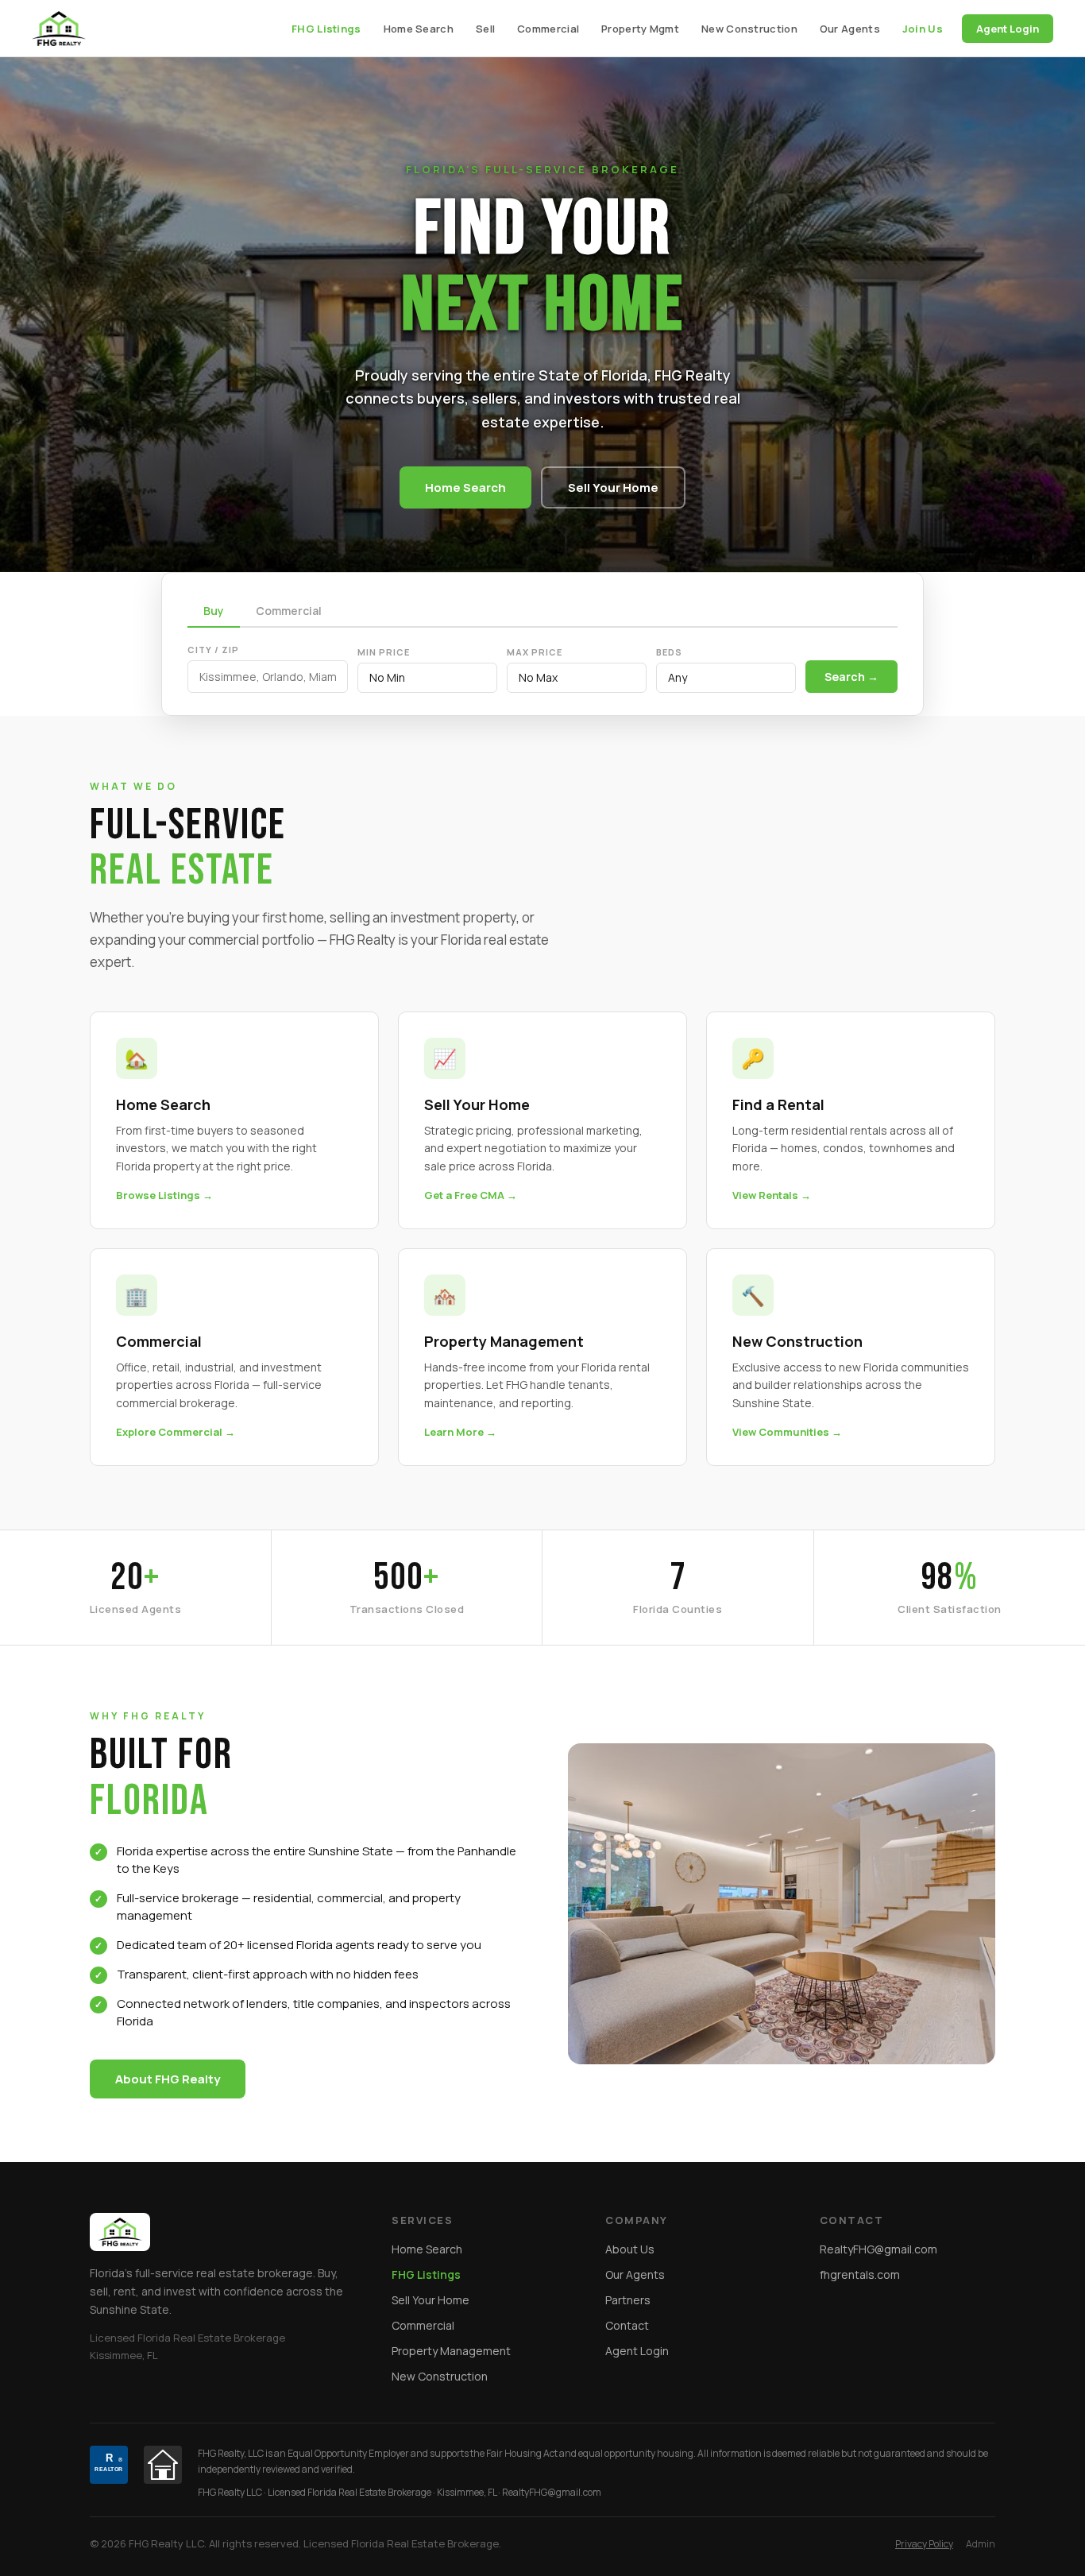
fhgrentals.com (860, 2274)
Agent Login (1008, 29)
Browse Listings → (164, 1195)
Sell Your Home (613, 487)
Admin (981, 2544)
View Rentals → (772, 1195)
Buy (214, 611)
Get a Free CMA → (471, 1195)
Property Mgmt (640, 29)
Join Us (923, 29)
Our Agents (850, 29)
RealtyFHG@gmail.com (878, 2249)
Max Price (535, 652)
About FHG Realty (168, 2079)
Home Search (419, 29)
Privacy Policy (924, 2544)
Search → (851, 677)
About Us (630, 2249)
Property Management (451, 2351)
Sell (485, 29)
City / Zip (213, 650)
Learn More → (460, 1432)
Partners (628, 2300)
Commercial (548, 29)
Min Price (384, 652)
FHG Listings (326, 29)
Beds (669, 652)
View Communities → (787, 1432)
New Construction (749, 29)
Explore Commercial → (176, 1432)
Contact (627, 2325)
